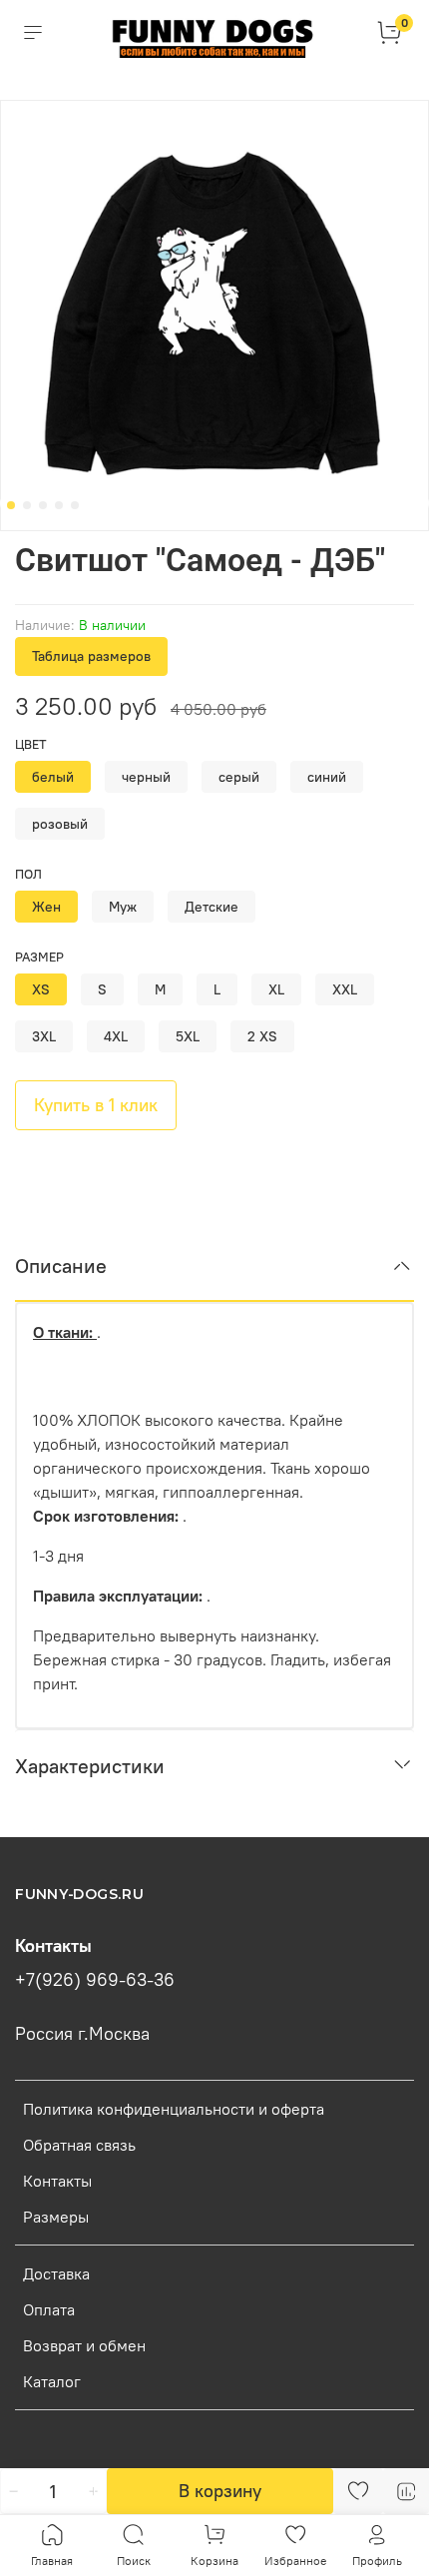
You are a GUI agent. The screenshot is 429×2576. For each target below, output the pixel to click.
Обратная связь (79, 2145)
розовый (60, 824)
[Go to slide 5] (75, 505)
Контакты (57, 2181)
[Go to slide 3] (43, 505)
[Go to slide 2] (27, 505)
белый (53, 777)
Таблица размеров (91, 656)
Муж (123, 907)
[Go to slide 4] (59, 505)
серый (239, 777)
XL (276, 989)
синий (327, 777)
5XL (188, 1036)
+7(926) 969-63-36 (95, 1980)
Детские (212, 907)
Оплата (49, 2309)
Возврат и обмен (84, 2345)
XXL (345, 989)
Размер (39, 957)
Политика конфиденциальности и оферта (174, 2109)
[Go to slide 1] (11, 505)
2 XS (262, 1036)
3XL (44, 1036)
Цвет (31, 744)
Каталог (52, 2381)
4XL (116, 1036)
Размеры (56, 2217)
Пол (28, 874)
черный (146, 777)
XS (41, 989)
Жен (46, 907)
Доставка (56, 2273)
